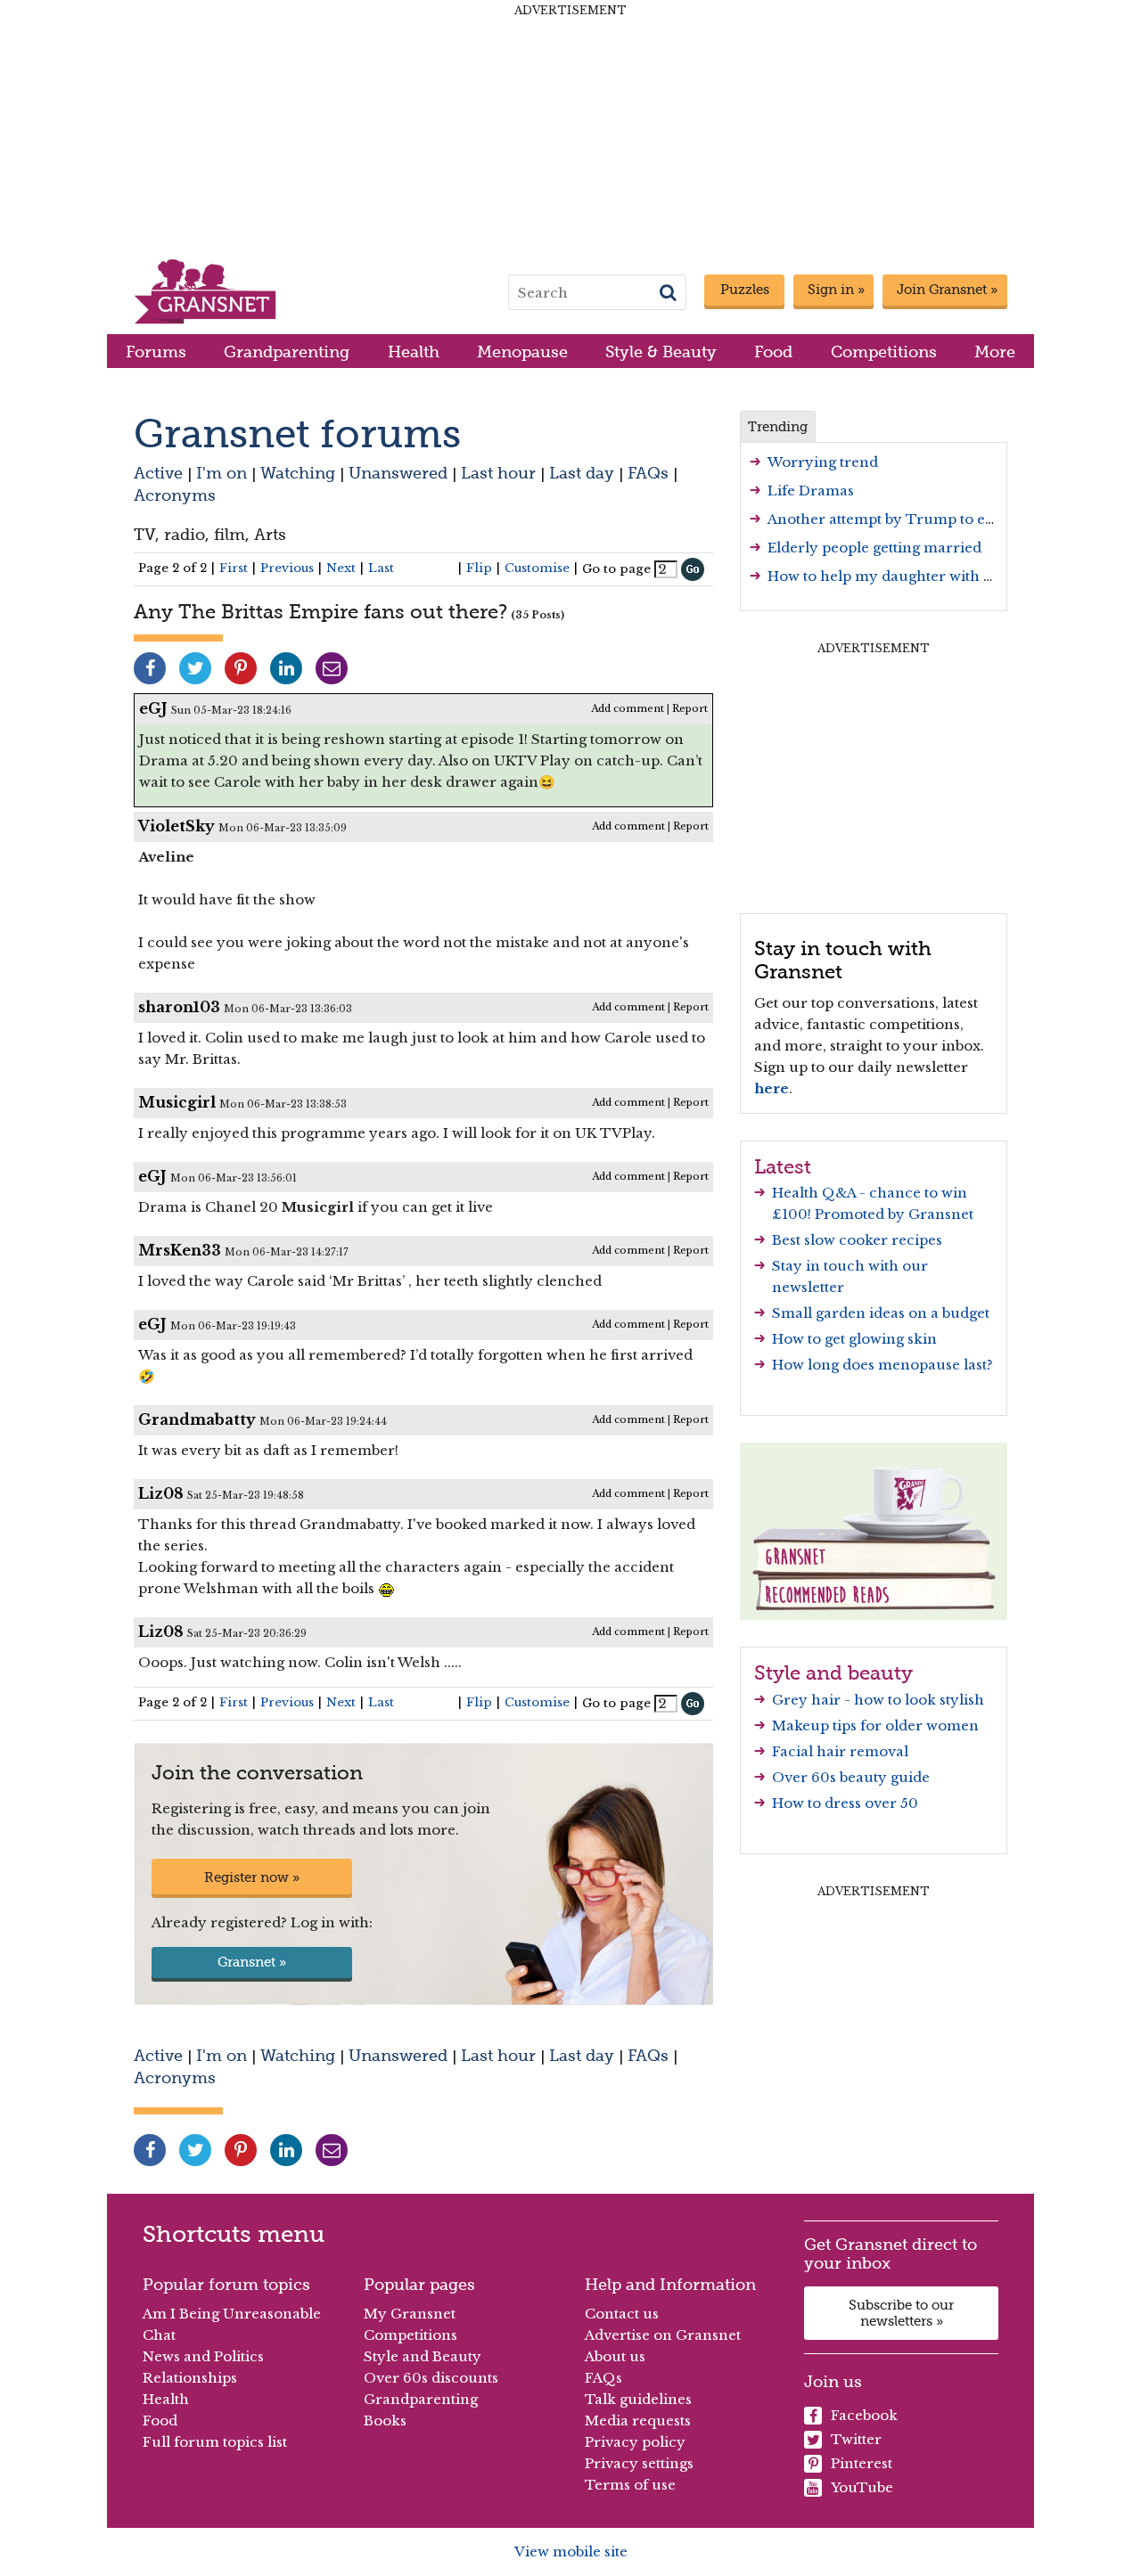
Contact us (622, 2314)
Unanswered (398, 473)
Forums (156, 352)
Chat (159, 2335)
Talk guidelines (638, 2399)
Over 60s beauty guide (851, 1777)
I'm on (222, 473)
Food (773, 352)
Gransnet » (252, 1962)
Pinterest (862, 2463)
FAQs (648, 473)
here (772, 1088)
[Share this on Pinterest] (241, 668)
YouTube (862, 2487)
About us (615, 2356)
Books (385, 2421)
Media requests (638, 2421)
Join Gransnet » (947, 290)
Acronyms (175, 495)
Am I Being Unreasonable (232, 2314)
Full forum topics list (215, 2442)
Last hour (498, 473)
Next (341, 568)
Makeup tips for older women (875, 1726)
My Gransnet (410, 2314)
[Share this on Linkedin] (286, 668)
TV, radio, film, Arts (210, 534)
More (995, 352)
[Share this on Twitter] (195, 668)
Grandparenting (287, 352)
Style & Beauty (661, 352)
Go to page (616, 569)
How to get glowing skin (854, 1339)
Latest (783, 1166)
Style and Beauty (423, 2356)
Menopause (522, 352)
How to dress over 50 (845, 1803)
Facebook (864, 2415)
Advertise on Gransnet (663, 2335)
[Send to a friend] (332, 668)
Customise (537, 568)
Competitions (884, 352)
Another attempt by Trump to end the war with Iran (948, 519)
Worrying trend (823, 462)
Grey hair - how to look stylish (878, 1700)
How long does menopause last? (882, 1365)
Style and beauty (833, 1672)
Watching (298, 473)
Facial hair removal (840, 1751)
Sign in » (836, 290)
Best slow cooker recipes (857, 1240)
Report (690, 708)
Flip (479, 568)
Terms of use (630, 2485)
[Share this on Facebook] (150, 668)
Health (414, 352)
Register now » (252, 1877)
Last (381, 568)
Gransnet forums (297, 433)
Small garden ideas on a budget (881, 1313)
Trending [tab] (778, 427)
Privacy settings (639, 2463)
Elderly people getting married (874, 548)
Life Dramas (811, 491)
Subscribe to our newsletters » (901, 2313)
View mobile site (571, 2551)
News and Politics (203, 2356)
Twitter (856, 2439)
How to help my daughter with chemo (900, 576)
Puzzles (745, 290)
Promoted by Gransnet (894, 1214)
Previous (287, 568)
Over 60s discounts (431, 2378)
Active (158, 473)
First (234, 568)
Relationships (190, 2378)
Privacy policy (635, 2442)
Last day (582, 473)
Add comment (628, 708)
